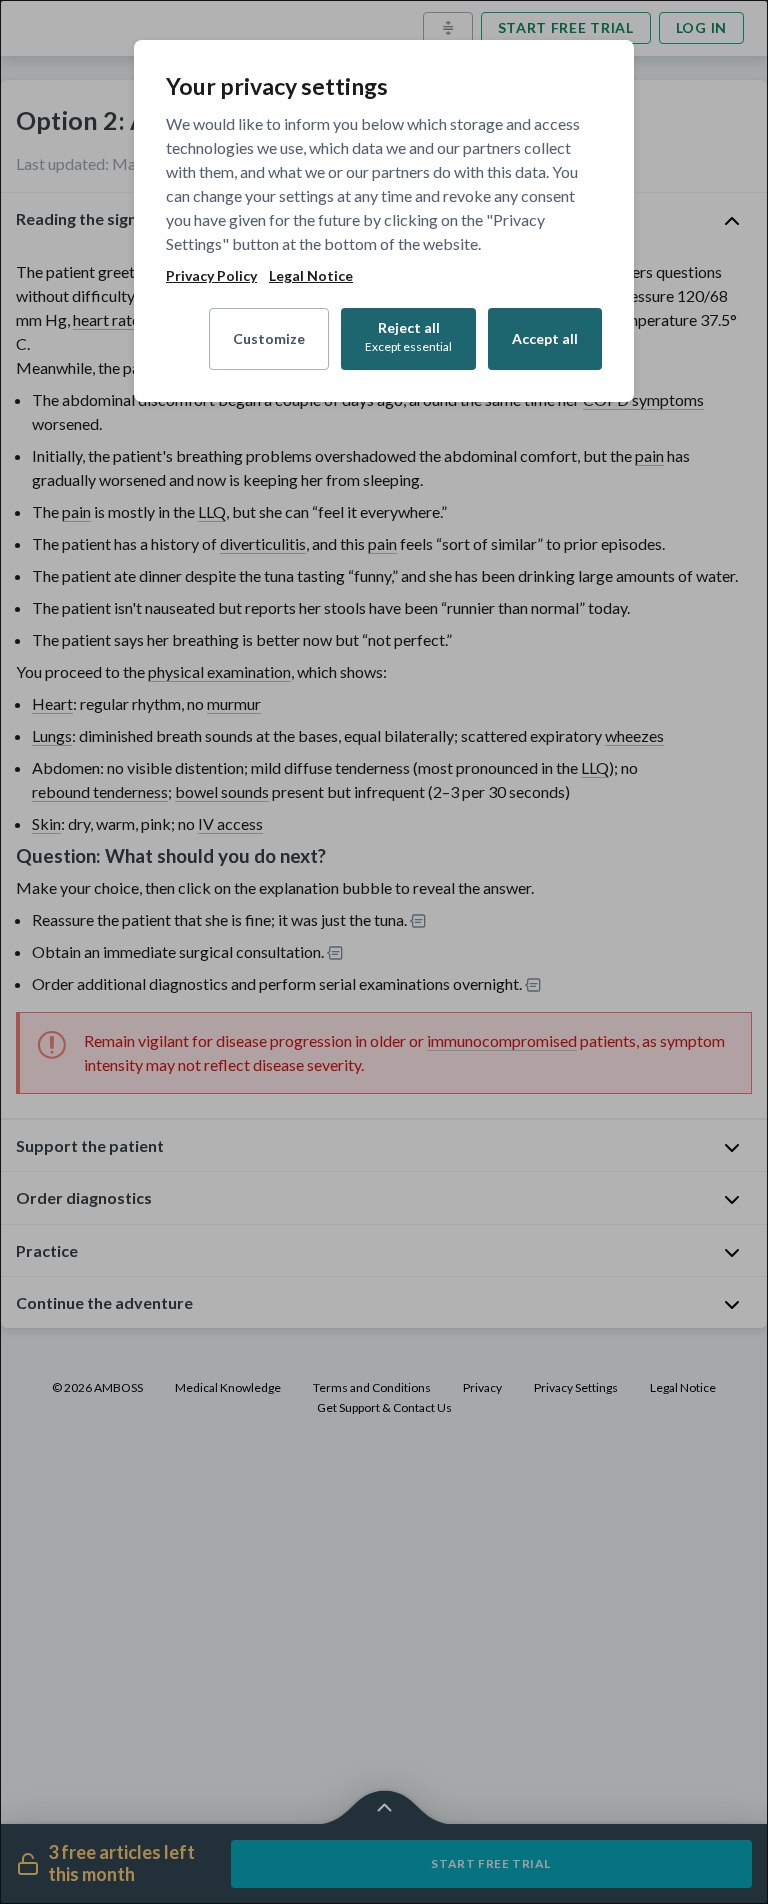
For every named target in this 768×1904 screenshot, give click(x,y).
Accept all (545, 338)
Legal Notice (311, 276)
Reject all (408, 336)
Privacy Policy (211, 276)
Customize (269, 338)
